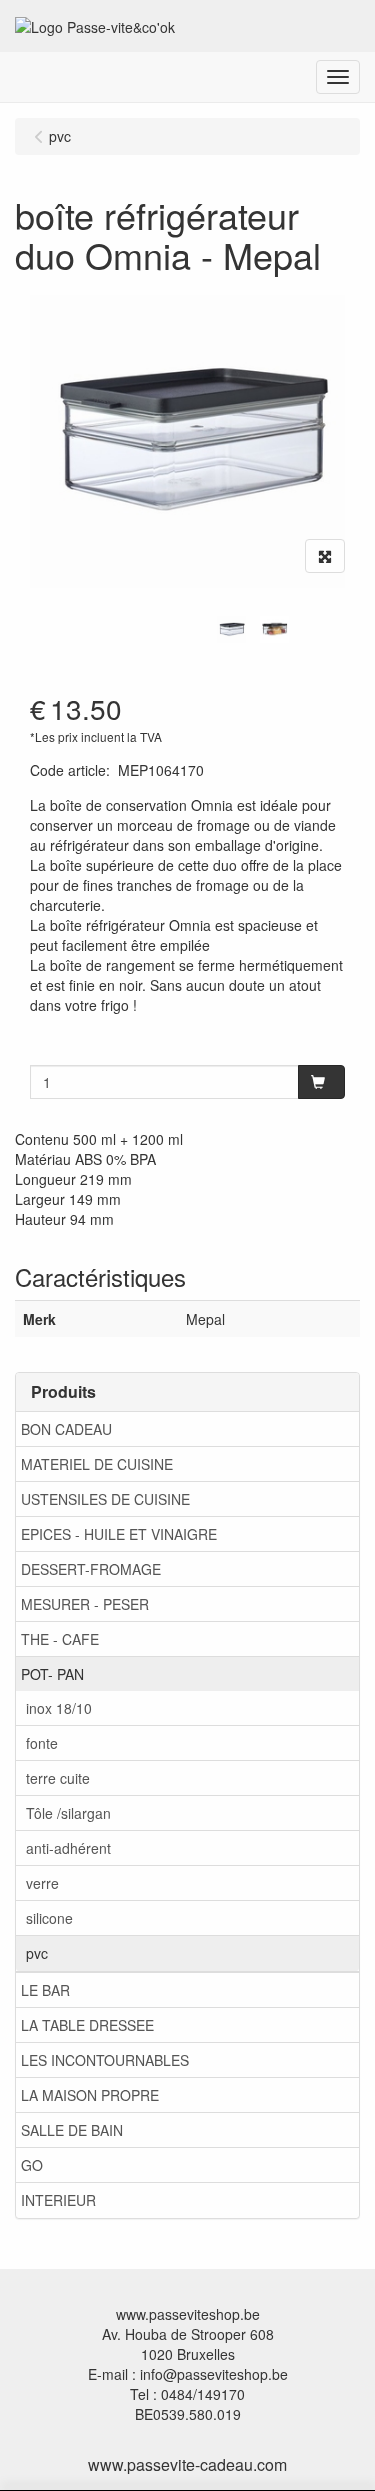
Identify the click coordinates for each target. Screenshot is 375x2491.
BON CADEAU (66, 1429)
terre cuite (58, 1778)
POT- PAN (52, 1674)
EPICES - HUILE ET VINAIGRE (119, 1534)
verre (42, 1883)
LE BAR (45, 1990)
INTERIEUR (58, 2200)
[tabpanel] (231, 629)
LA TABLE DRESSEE (87, 2025)
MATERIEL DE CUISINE (97, 1464)
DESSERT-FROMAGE (91, 1569)
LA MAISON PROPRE (90, 2095)
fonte (42, 1743)
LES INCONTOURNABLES (105, 2060)
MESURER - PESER (85, 1604)
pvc (37, 1953)
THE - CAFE (60, 1639)
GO (32, 2165)
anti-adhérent (68, 1848)
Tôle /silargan (68, 1813)
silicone (49, 1918)
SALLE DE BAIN (72, 2130)
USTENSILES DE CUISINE (105, 1499)
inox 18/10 (59, 1708)
